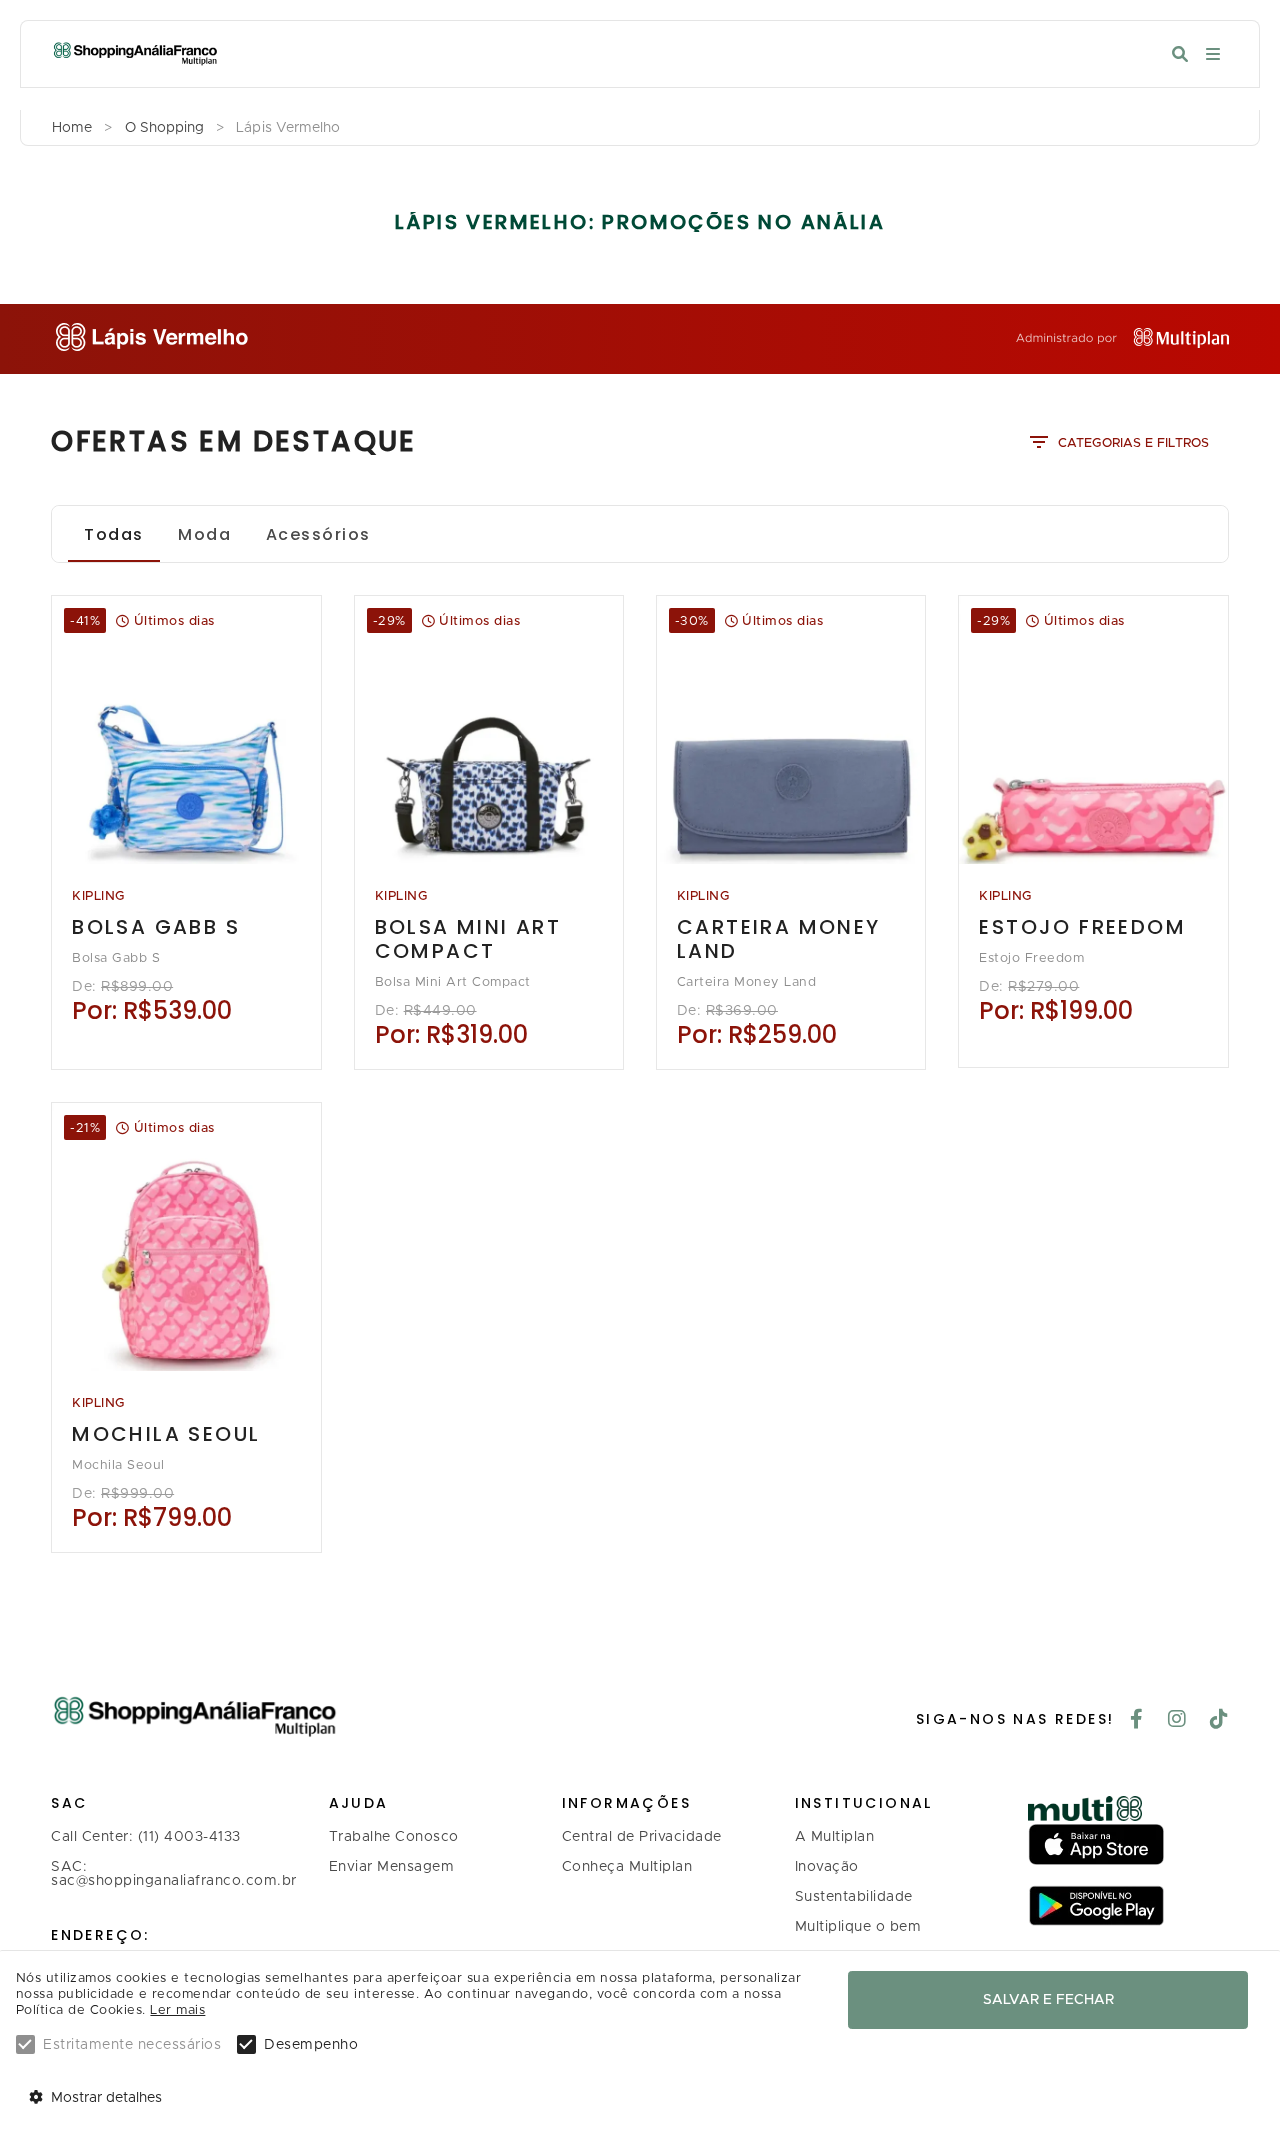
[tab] (114, 534)
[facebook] (1137, 1721)
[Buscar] (1180, 54)
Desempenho (311, 2045)
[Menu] (1213, 54)
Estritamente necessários (132, 2045)
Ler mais (177, 2010)
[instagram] (1177, 1721)
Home (72, 128)
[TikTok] (1219, 1721)
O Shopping (165, 128)
